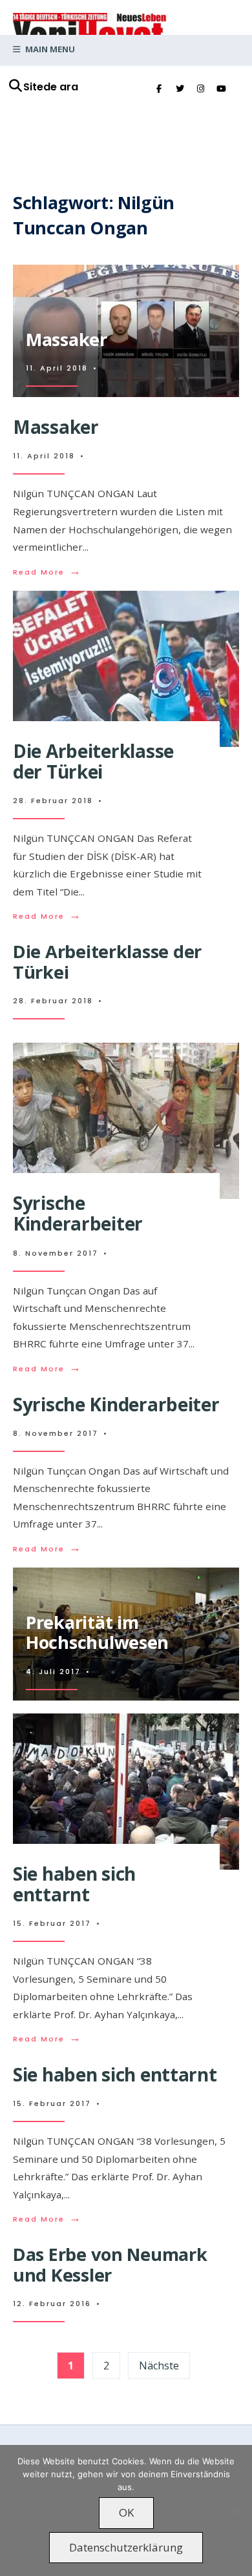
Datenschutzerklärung (126, 2547)
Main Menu (49, 49)
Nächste (159, 2366)
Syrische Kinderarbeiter (78, 1213)
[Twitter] (180, 89)
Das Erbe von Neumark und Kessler (110, 2264)
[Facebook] (159, 89)
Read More (47, 572)
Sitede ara (51, 87)
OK (126, 2512)
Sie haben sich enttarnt (74, 1884)
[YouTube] (221, 89)
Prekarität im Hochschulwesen (97, 1632)
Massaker (67, 339)
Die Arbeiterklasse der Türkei (93, 761)
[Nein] (236, 2511)
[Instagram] (200, 89)
